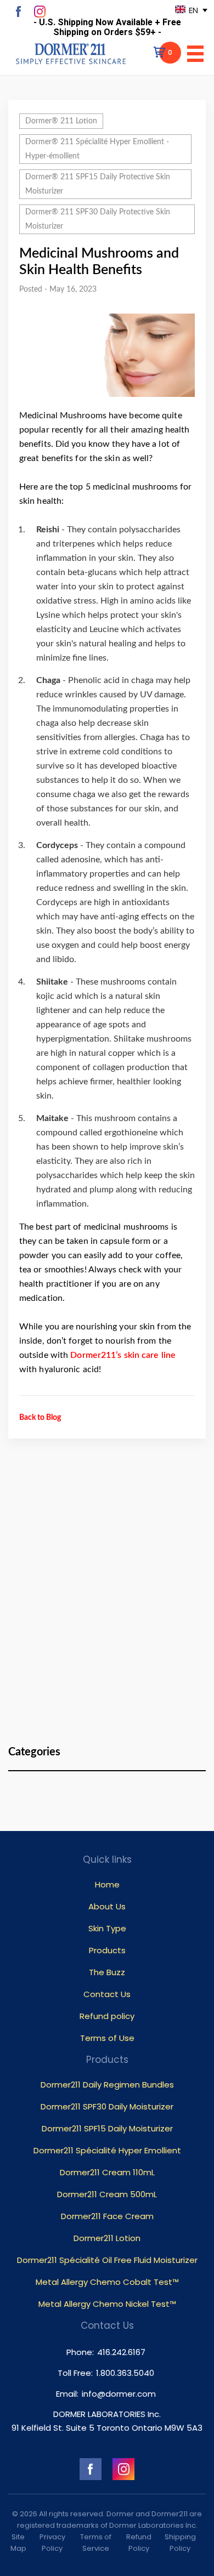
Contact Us (107, 1994)
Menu (195, 54)
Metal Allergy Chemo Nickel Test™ (107, 2304)
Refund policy (107, 2016)
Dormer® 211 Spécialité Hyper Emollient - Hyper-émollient (97, 149)
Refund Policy (139, 2543)
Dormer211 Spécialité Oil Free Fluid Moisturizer (107, 2260)
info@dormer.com (119, 2394)
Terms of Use (107, 2038)
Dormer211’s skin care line (123, 1355)
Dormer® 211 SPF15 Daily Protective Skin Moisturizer (98, 184)
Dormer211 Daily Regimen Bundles (107, 2085)
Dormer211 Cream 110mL (107, 2172)
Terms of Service (96, 2543)
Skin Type (107, 1928)
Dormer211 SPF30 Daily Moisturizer (107, 2106)
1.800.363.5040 (125, 2373)
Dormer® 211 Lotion (61, 121)
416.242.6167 (121, 2352)
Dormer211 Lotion (107, 2238)
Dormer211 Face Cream (107, 2216)
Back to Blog (40, 1418)
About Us (107, 1906)
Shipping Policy (180, 2543)
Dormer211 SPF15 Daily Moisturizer (107, 2128)
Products (107, 1950)
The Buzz (107, 1972)
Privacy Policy (52, 2543)
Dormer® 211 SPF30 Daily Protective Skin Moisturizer (98, 219)
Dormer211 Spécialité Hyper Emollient (107, 2150)
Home (107, 1884)
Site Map (18, 2543)
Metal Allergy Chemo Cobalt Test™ (107, 2282)
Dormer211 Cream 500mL (107, 2194)
